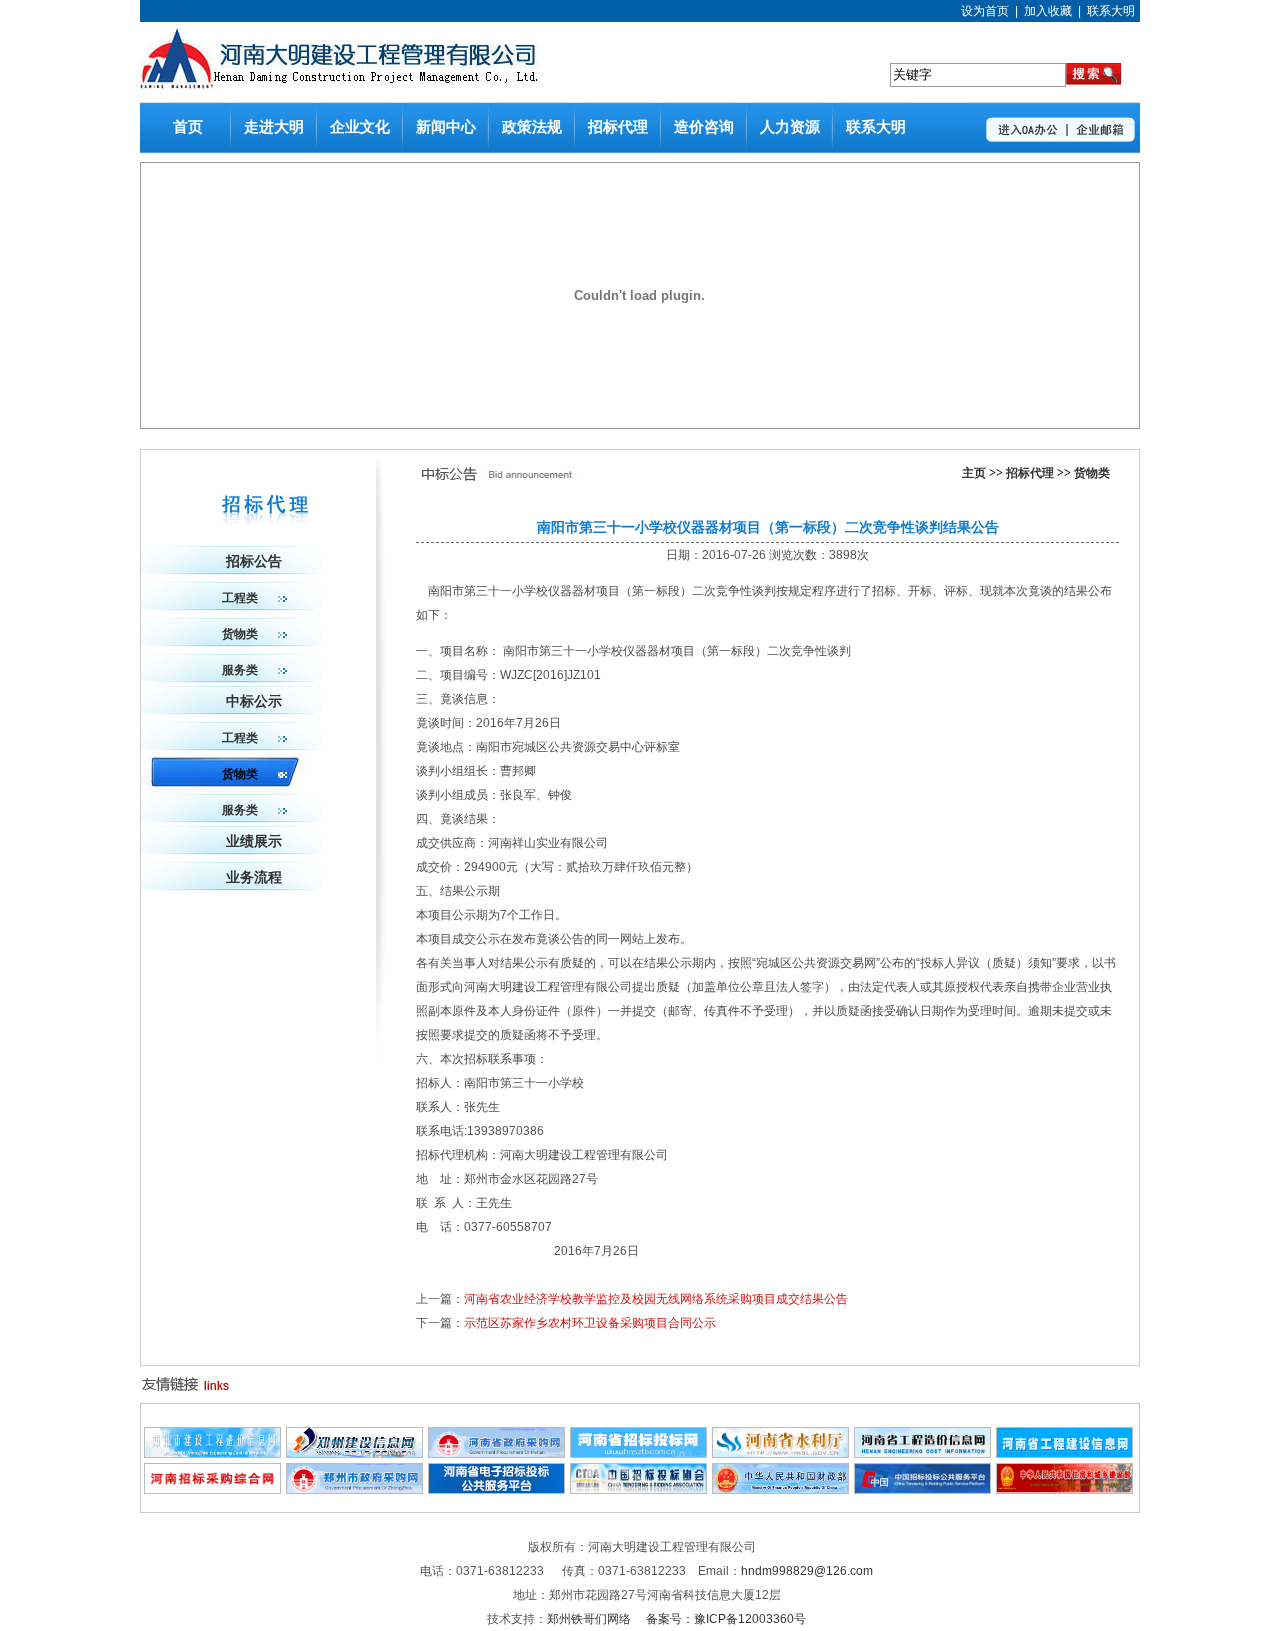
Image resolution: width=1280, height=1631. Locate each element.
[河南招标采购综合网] (212, 1490)
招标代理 (618, 127)
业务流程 (254, 877)
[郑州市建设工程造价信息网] (212, 1454)
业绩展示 (254, 841)
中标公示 (254, 701)
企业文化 (360, 127)
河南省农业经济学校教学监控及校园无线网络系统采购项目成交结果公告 (656, 1299)
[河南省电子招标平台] (496, 1490)
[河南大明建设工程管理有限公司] (339, 85)
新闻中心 (446, 127)
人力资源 (790, 127)
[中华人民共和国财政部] (780, 1490)
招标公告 (254, 561)
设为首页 (985, 11)
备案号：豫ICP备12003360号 (726, 1619)
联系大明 (1111, 11)
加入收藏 (1048, 11)
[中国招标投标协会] (638, 1490)
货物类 (1092, 473)
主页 (974, 473)
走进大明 (274, 127)
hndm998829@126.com (807, 1571)
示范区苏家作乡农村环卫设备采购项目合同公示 (590, 1323)
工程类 (240, 598)
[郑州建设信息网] (354, 1454)
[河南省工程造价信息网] (922, 1454)
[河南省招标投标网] (638, 1454)
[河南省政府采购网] (496, 1454)
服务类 (240, 670)
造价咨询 (704, 127)
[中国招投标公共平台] (922, 1490)
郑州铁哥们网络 (590, 1619)
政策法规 (532, 127)
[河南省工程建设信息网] (1064, 1454)
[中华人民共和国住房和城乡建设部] (1064, 1490)
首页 (188, 127)
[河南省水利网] (780, 1454)
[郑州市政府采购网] (354, 1490)
